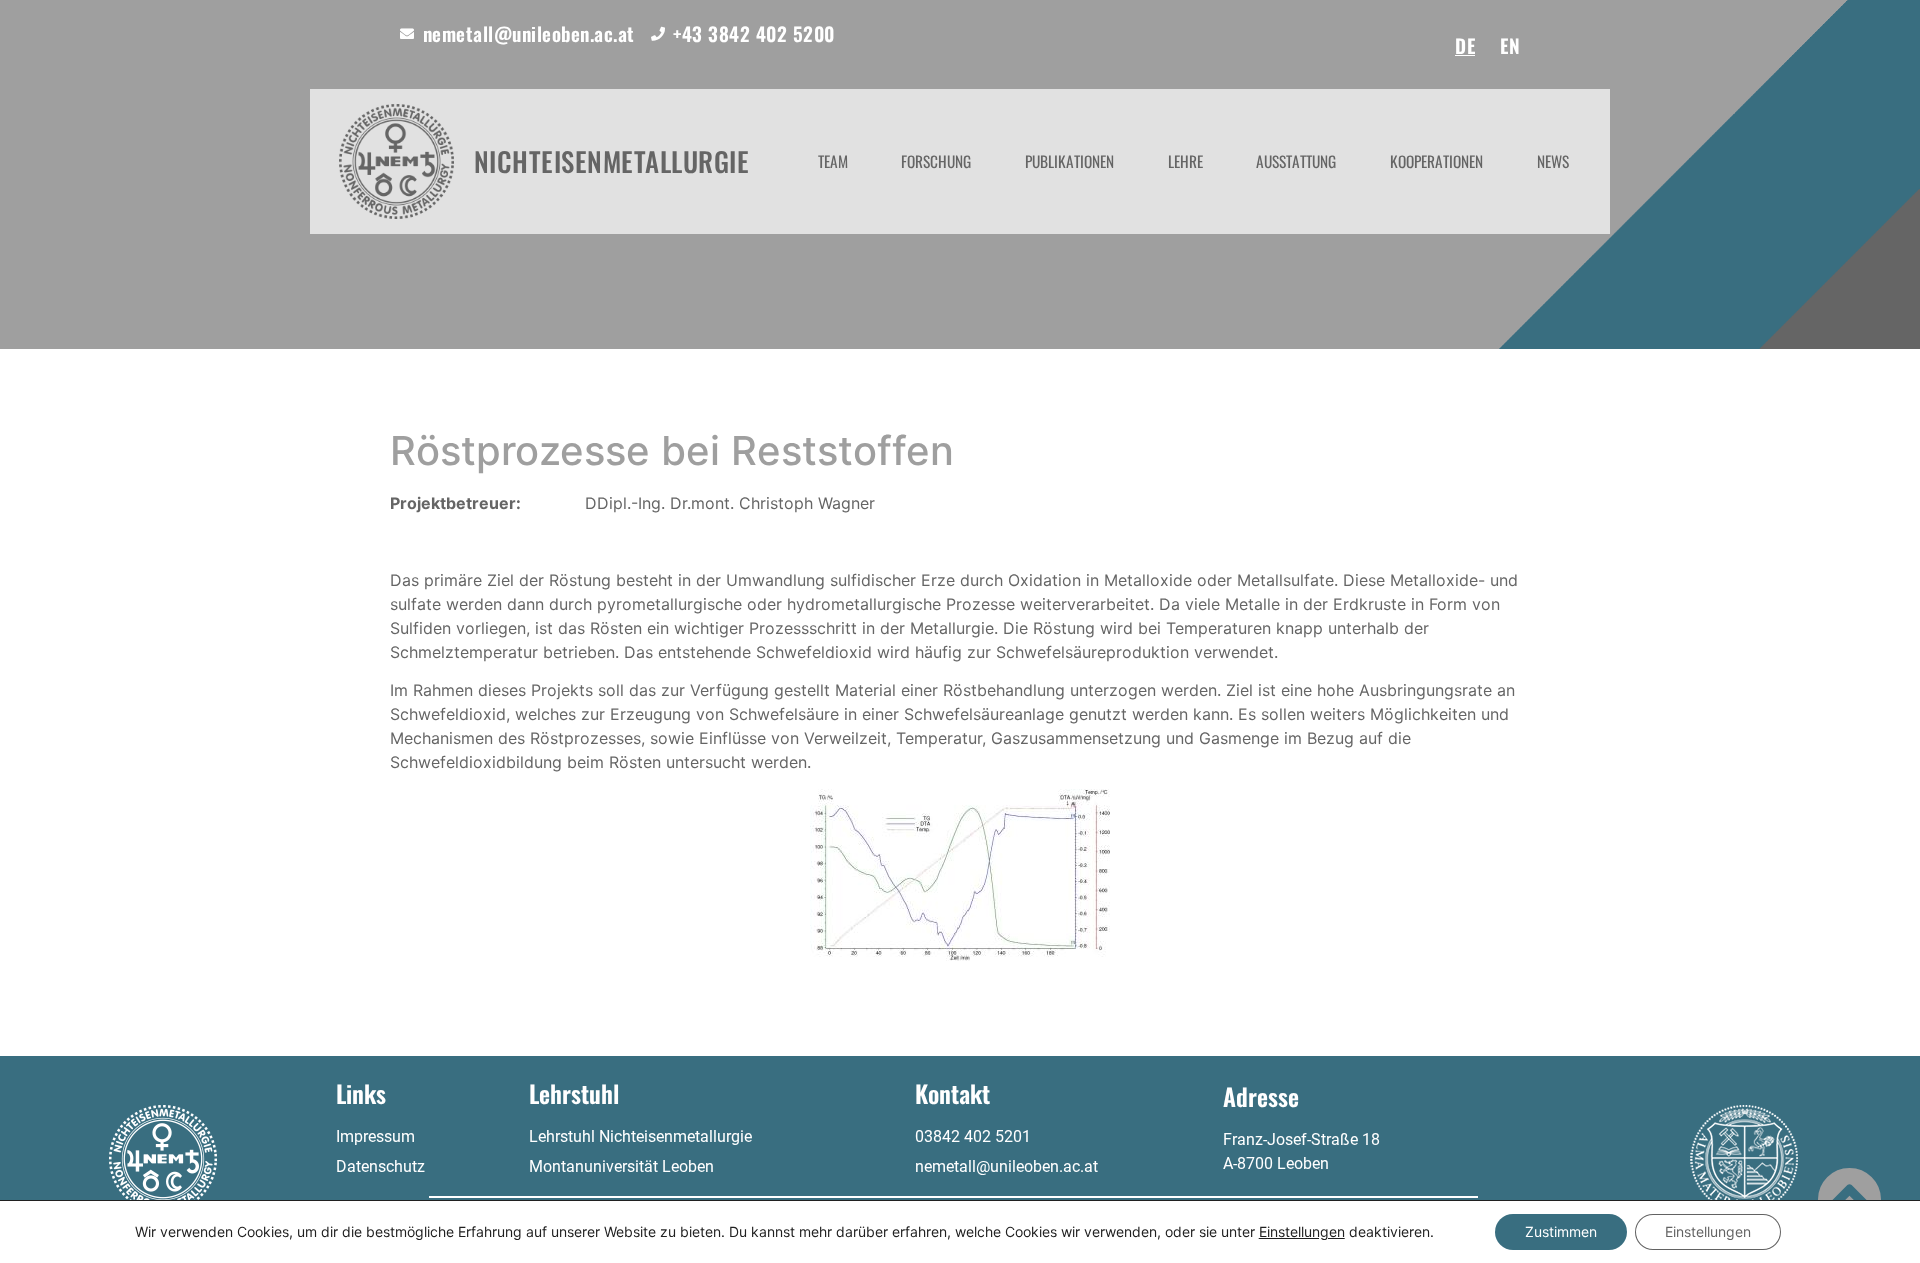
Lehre (1185, 161)
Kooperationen (1436, 161)
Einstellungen (1302, 1231)
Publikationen (1069, 161)
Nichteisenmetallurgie (612, 161)
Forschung (936, 161)
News (1553, 161)
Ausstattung (1296, 161)
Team (833, 161)
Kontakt (952, 1093)
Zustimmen (1561, 1231)
